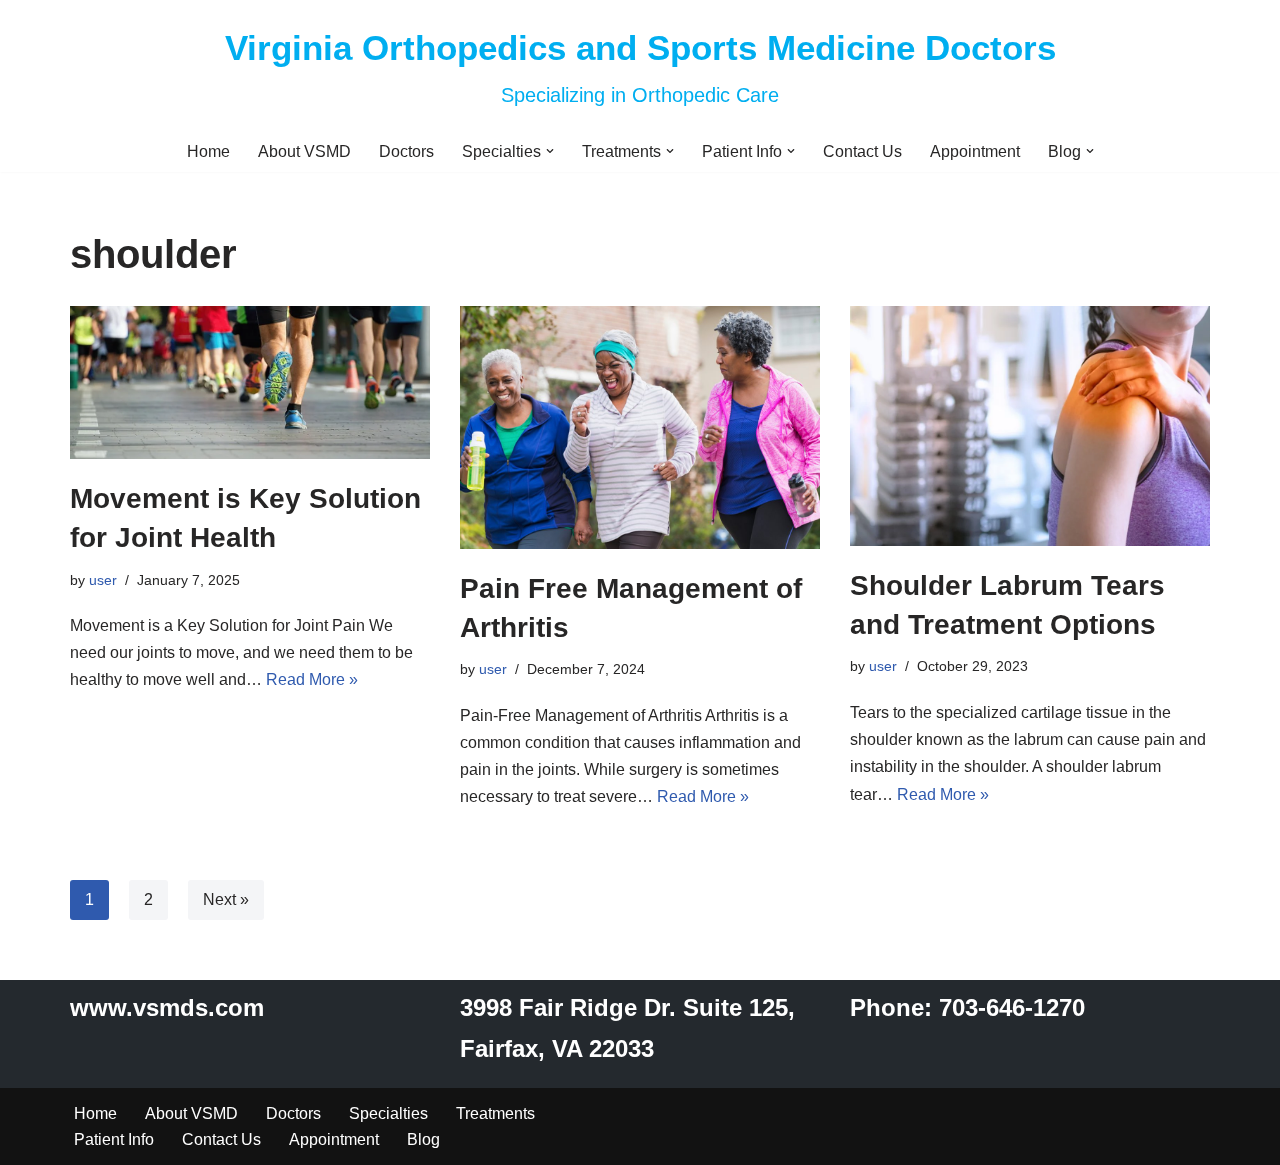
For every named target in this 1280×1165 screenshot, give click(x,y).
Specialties (388, 1113)
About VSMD (304, 151)
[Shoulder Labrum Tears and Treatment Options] (1030, 426)
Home (208, 151)
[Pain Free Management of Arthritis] (640, 427)
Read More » (312, 679)
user (103, 580)
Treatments (495, 1113)
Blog (423, 1139)
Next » (226, 899)
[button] (550, 151)
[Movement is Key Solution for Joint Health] (250, 382)
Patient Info (114, 1139)
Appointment (975, 151)
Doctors (406, 151)
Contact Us (862, 151)
